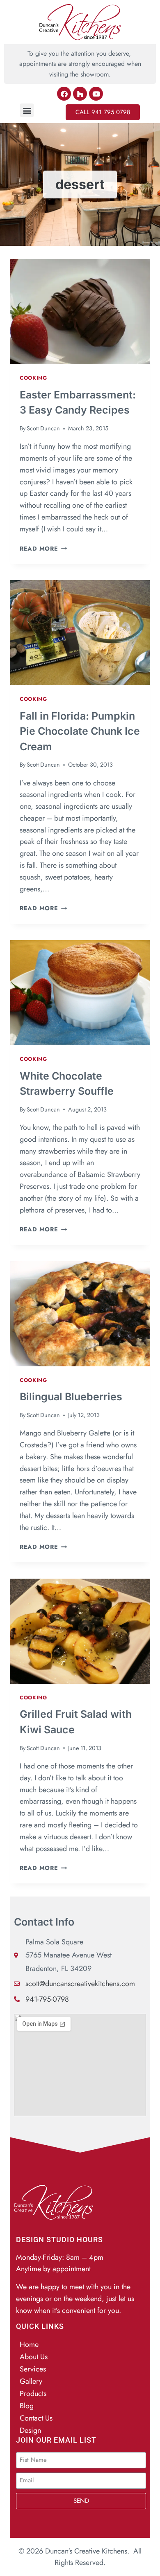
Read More (43, 549)
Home (29, 2344)
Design (30, 2430)
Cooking (33, 378)
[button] (27, 110)
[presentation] (80, 312)
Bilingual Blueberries (71, 1397)
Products (33, 2394)
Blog (27, 2406)
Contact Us (36, 2418)
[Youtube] (96, 94)
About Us (34, 2357)
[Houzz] (80, 94)
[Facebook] (64, 94)
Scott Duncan (43, 428)
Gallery (31, 2381)
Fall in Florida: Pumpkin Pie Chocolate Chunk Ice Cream (80, 731)
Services (33, 2369)
